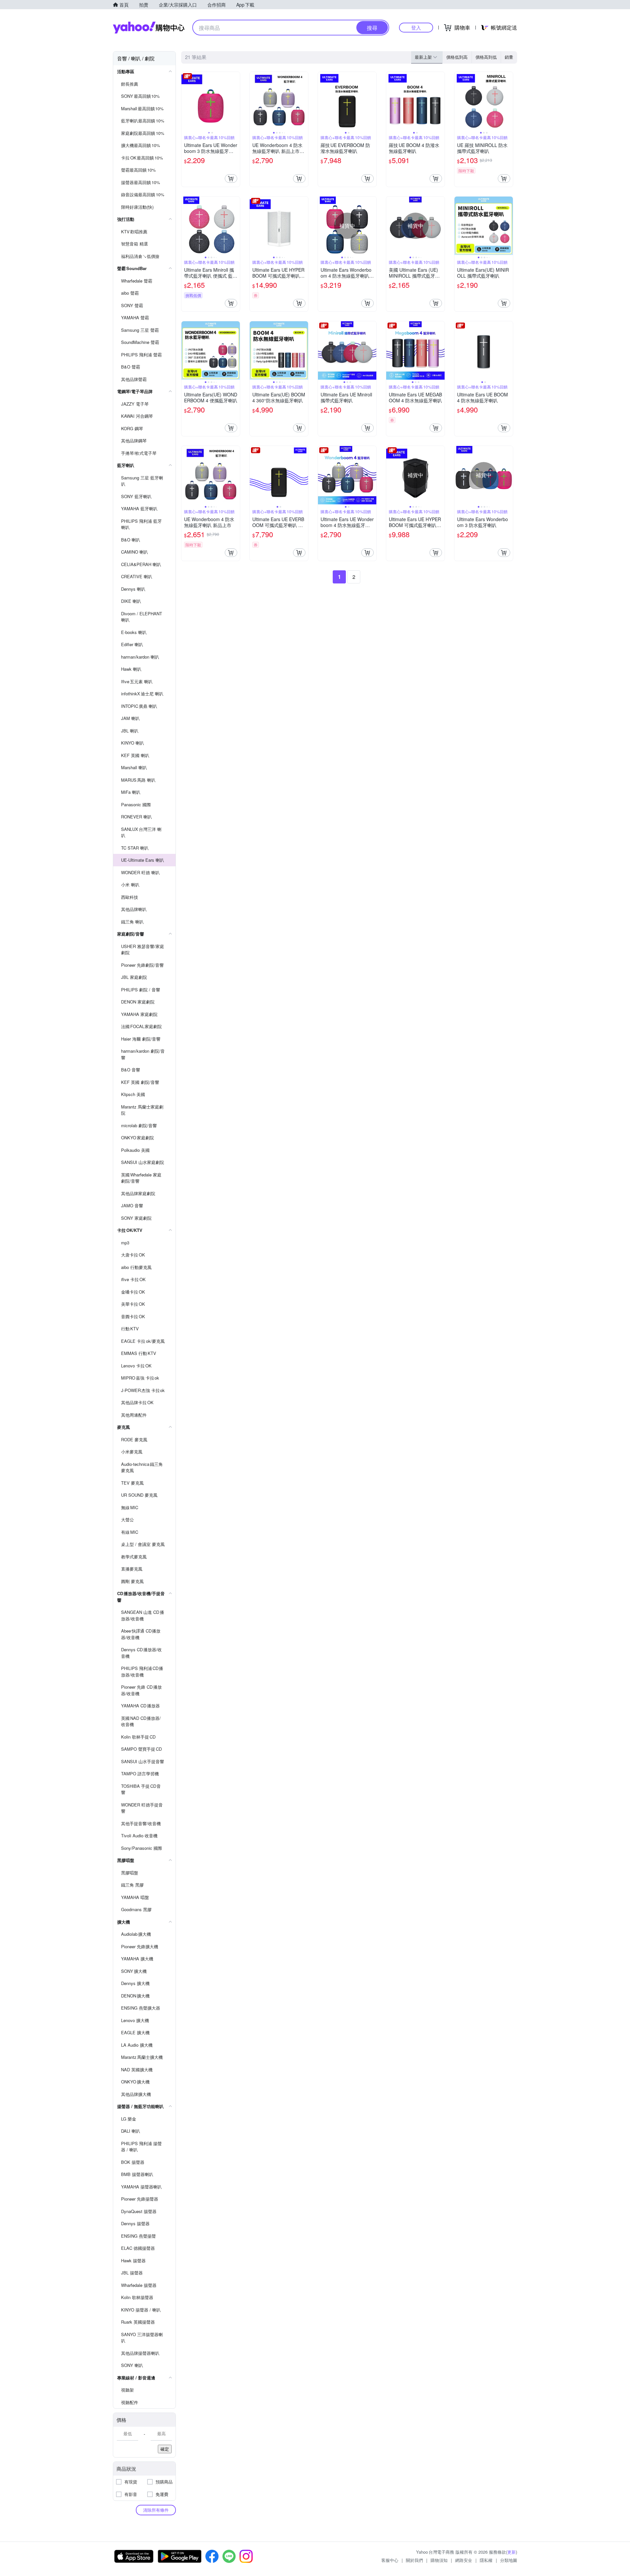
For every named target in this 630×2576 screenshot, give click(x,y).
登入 (416, 27)
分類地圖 (509, 2560)
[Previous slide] (186, 101)
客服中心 (390, 2560)
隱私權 (486, 2560)
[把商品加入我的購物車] (231, 179)
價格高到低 (486, 57)
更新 (512, 2552)
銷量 (509, 57)
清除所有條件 (156, 2510)
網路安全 (464, 2560)
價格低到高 (457, 57)
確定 (165, 2449)
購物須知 (439, 2560)
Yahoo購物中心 (149, 28)
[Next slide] (236, 101)
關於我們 (414, 2560)
